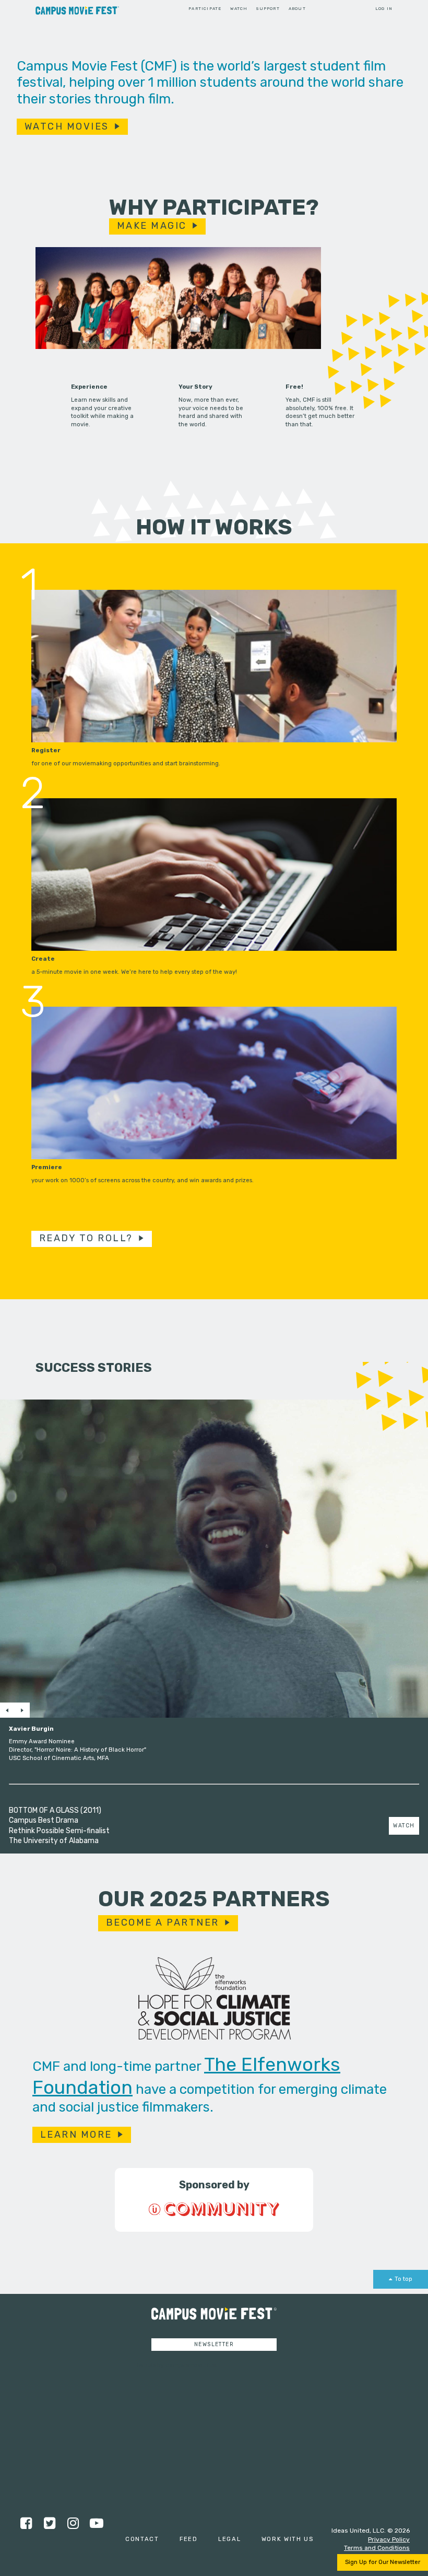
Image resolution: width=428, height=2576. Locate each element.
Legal (230, 2539)
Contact (142, 2539)
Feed (189, 2539)
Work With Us (288, 2539)
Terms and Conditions (377, 2548)
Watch (239, 9)
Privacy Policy (389, 2539)
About (297, 9)
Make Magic (152, 226)
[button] (7, 1710)
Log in (384, 9)
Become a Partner (163, 1922)
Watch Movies (67, 126)
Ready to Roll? (86, 1238)
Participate (205, 9)
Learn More (76, 2135)
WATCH (404, 1826)
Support (268, 9)
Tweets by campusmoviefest (176, 2365)
